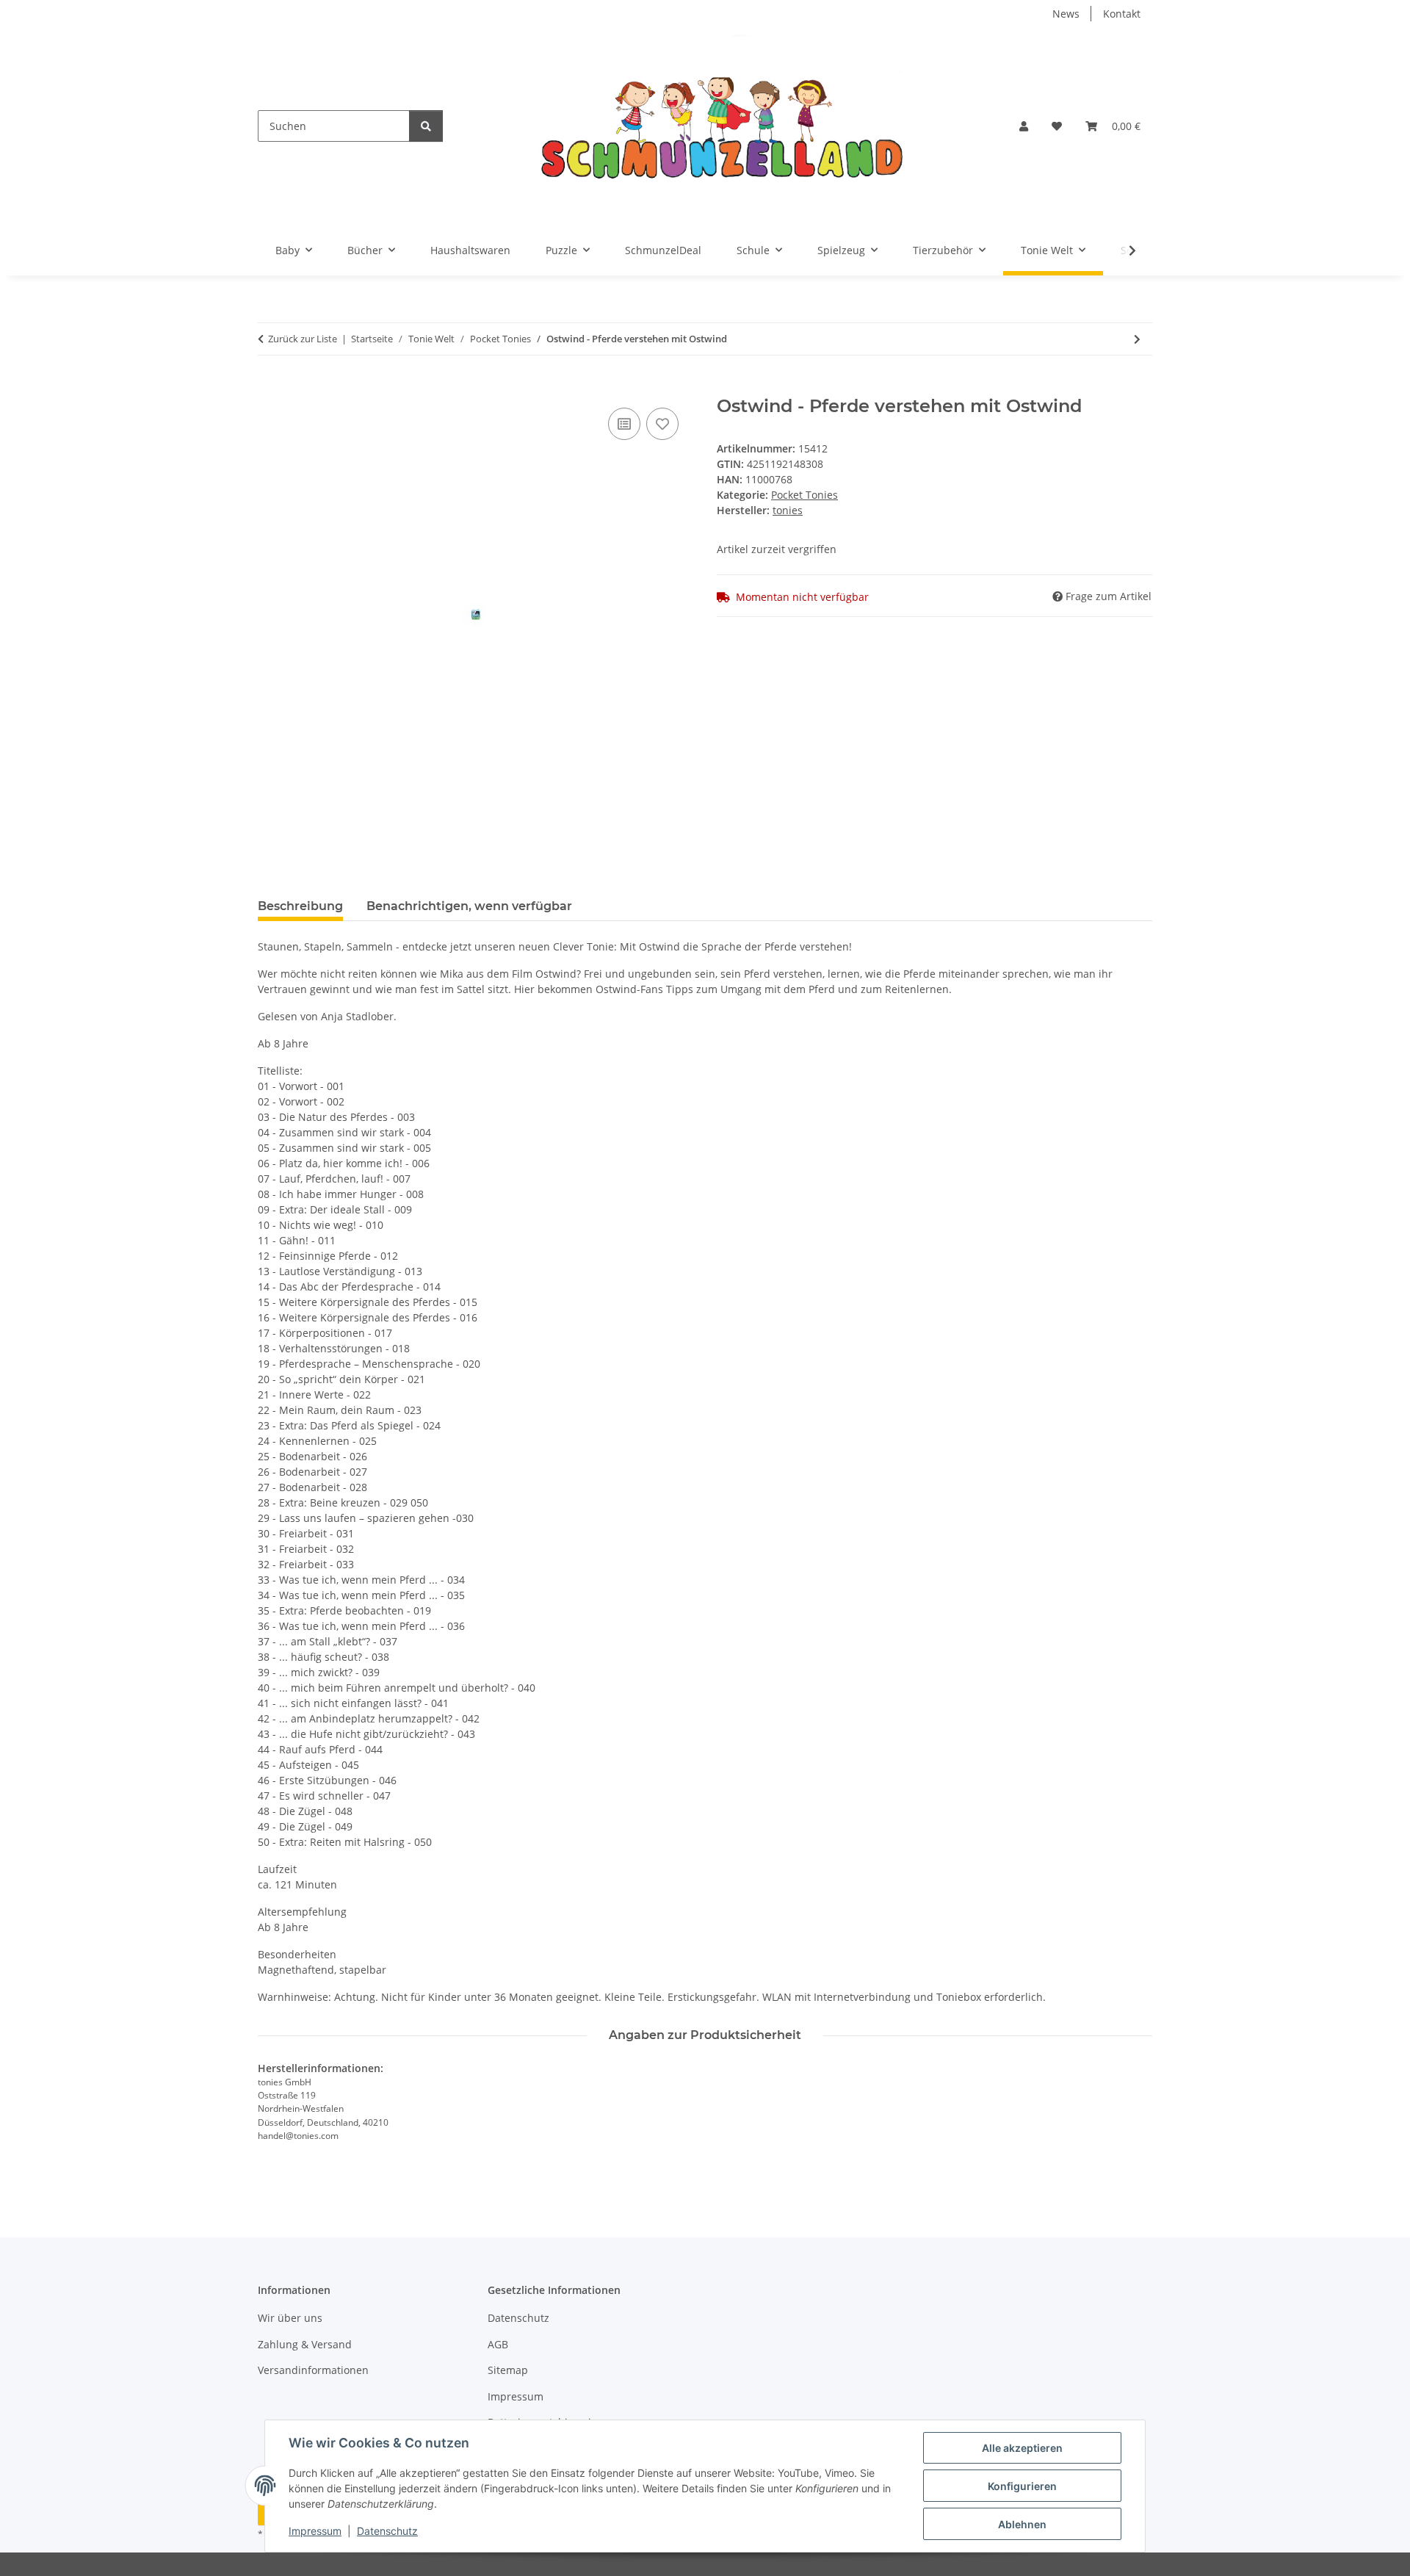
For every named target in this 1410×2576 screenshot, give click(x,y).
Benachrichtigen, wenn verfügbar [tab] (469, 906)
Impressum (315, 2531)
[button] (1024, 126)
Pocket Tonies (805, 495)
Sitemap (508, 2370)
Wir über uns (290, 2318)
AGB (498, 2344)
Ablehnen (1022, 2524)
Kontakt (1122, 14)
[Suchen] (426, 126)
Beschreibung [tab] (300, 906)
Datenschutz (387, 2531)
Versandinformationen (313, 2370)
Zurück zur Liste (303, 339)
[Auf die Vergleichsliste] (624, 424)
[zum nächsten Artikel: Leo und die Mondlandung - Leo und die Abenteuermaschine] (1137, 339)
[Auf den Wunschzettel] (662, 424)
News (1066, 14)
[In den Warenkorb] (270, 388)
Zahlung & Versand (305, 2344)
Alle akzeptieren (1022, 2448)
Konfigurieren (1022, 2486)
